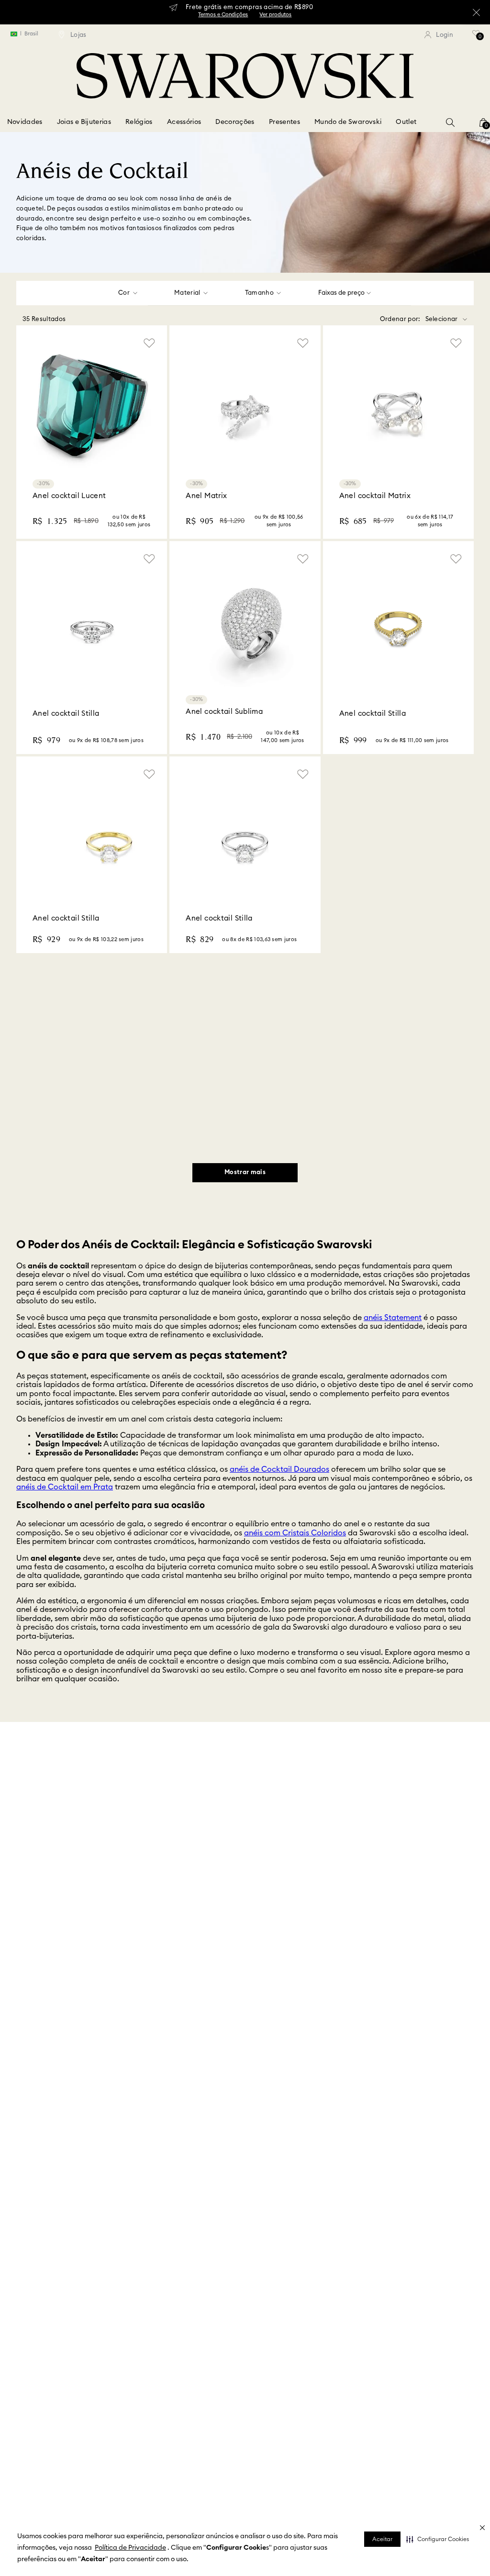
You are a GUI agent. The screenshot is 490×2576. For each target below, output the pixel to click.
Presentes (284, 122)
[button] (438, 2539)
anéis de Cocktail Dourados (279, 1469)
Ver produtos (275, 15)
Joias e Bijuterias (84, 122)
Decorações (235, 122)
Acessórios (184, 122)
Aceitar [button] (382, 2539)
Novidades (25, 122)
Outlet (406, 122)
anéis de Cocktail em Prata (65, 1487)
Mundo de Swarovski (348, 122)
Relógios (139, 122)
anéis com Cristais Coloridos (295, 1533)
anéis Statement (393, 1318)
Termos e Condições (223, 15)
